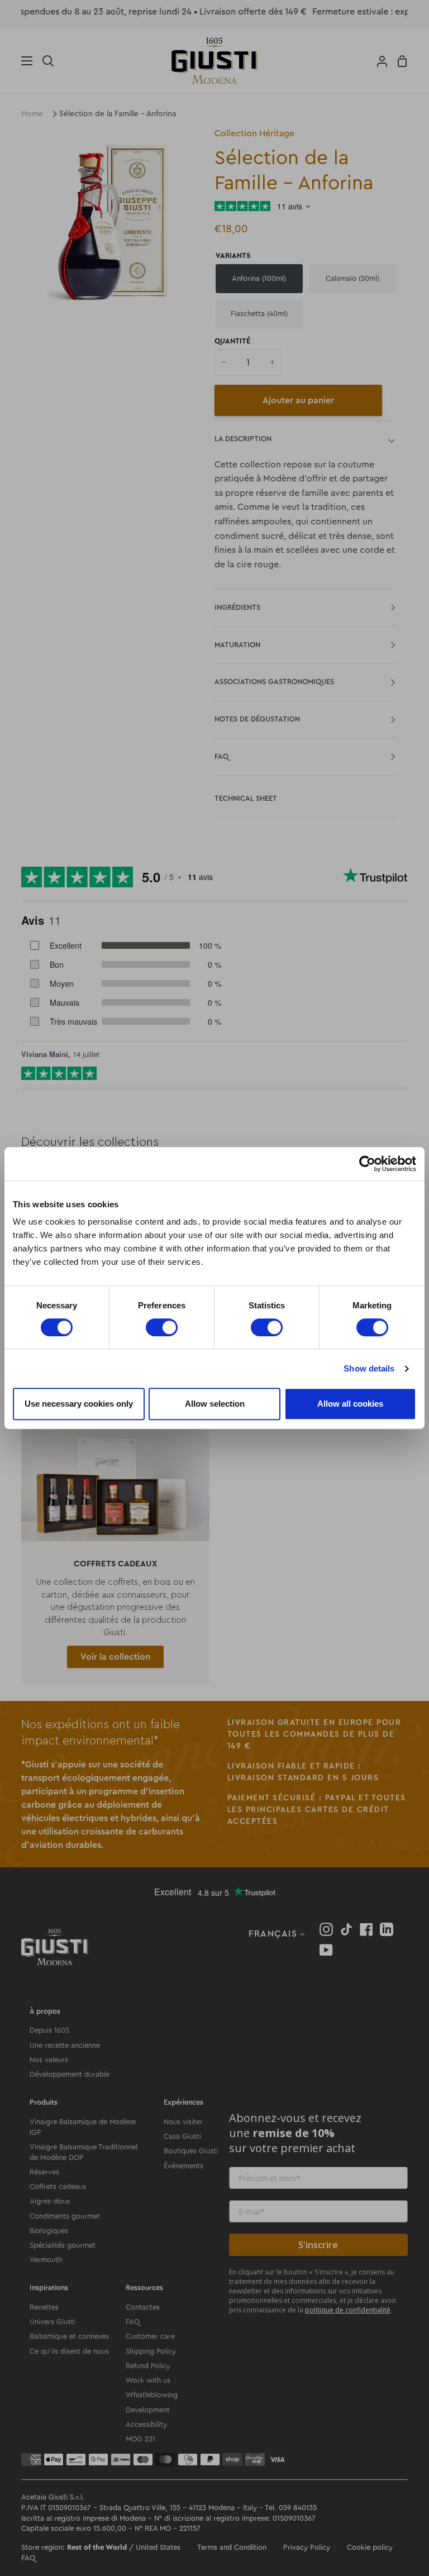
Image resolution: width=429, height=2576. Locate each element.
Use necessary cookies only (79, 1404)
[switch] (162, 1327)
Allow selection (215, 1404)
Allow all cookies (350, 1404)
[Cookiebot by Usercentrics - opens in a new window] (367, 1164)
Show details (369, 1368)
